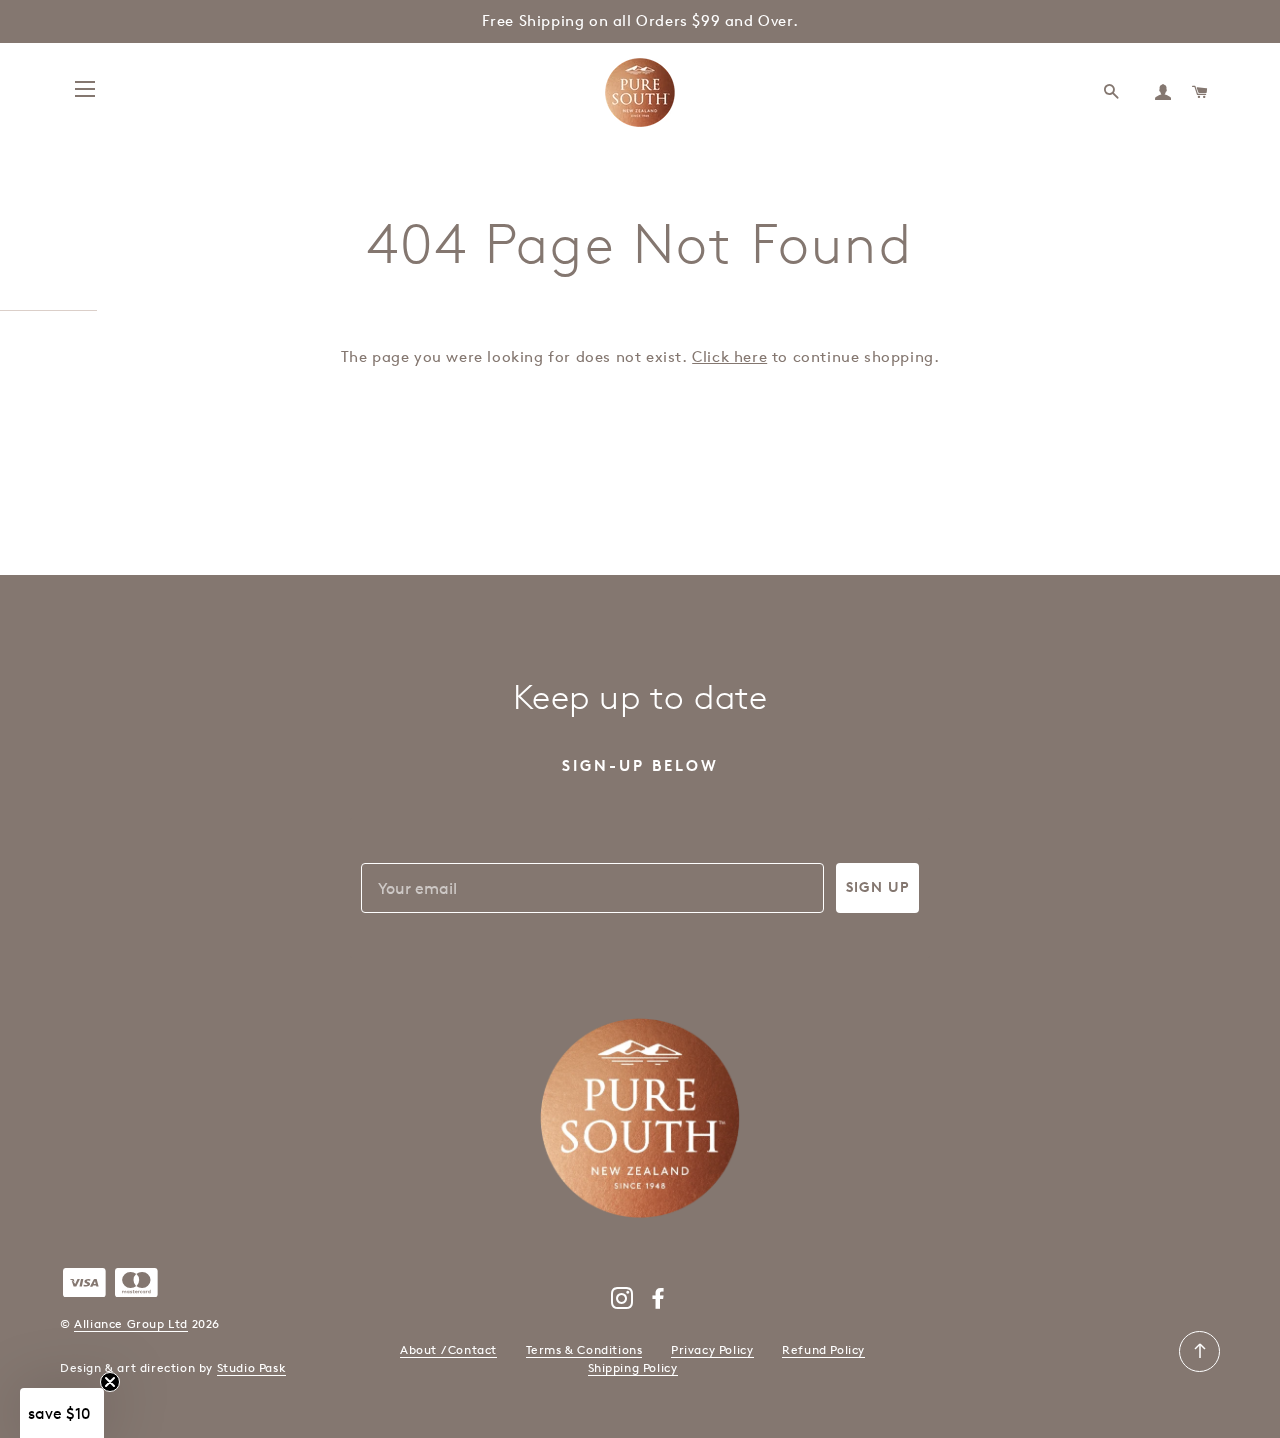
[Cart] (1201, 92)
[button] (62, 1413)
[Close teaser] (110, 1382)
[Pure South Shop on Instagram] (622, 1302)
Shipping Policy (633, 1367)
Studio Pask (252, 1367)
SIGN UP (877, 887)
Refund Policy (823, 1349)
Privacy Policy (712, 1349)
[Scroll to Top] (1199, 1367)
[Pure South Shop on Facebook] (658, 1302)
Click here (729, 357)
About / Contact (448, 1349)
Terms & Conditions (584, 1349)
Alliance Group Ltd (131, 1323)
